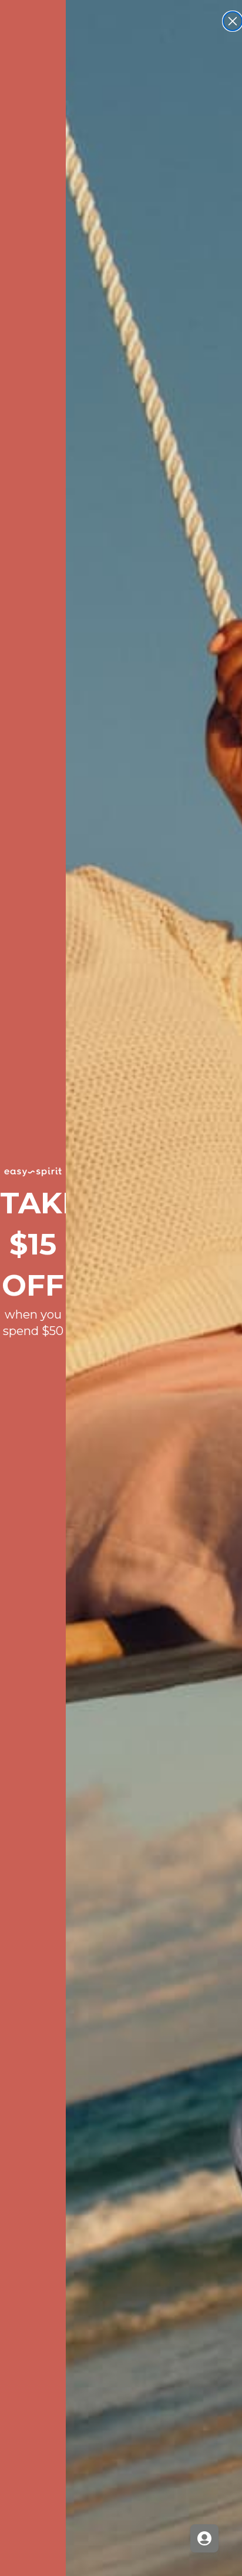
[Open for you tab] (204, 2538)
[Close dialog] (233, 21)
